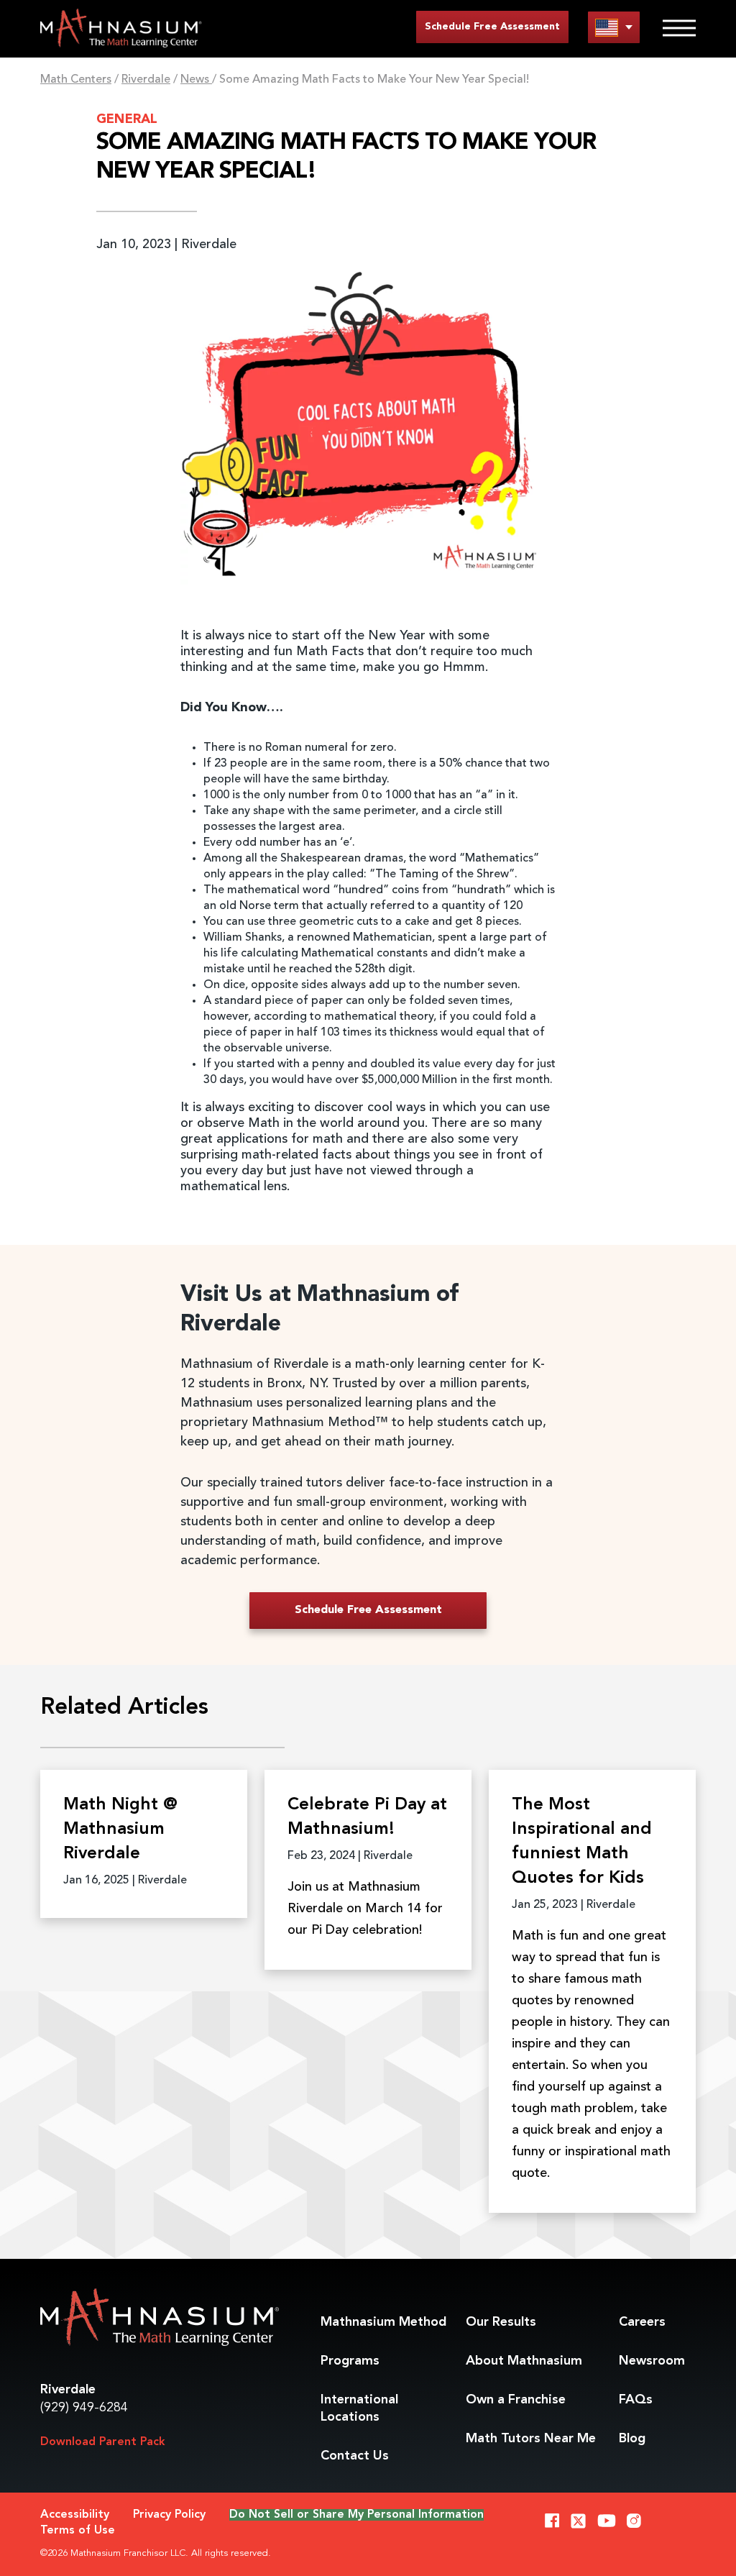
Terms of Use (78, 2531)
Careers (642, 2322)
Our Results (501, 2322)
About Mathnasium (524, 2361)
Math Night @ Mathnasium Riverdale (120, 1830)
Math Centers (76, 80)
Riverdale (146, 80)
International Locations (359, 2408)
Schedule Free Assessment (492, 27)
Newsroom (652, 2361)
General (127, 119)
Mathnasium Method (383, 2322)
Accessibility (75, 2515)
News (196, 80)
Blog (632, 2439)
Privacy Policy (169, 2515)
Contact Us (355, 2456)
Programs (350, 2361)
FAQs (636, 2400)
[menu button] (614, 27)
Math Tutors (531, 2439)
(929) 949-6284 (84, 2408)
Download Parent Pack (103, 2442)
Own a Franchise (516, 2400)
